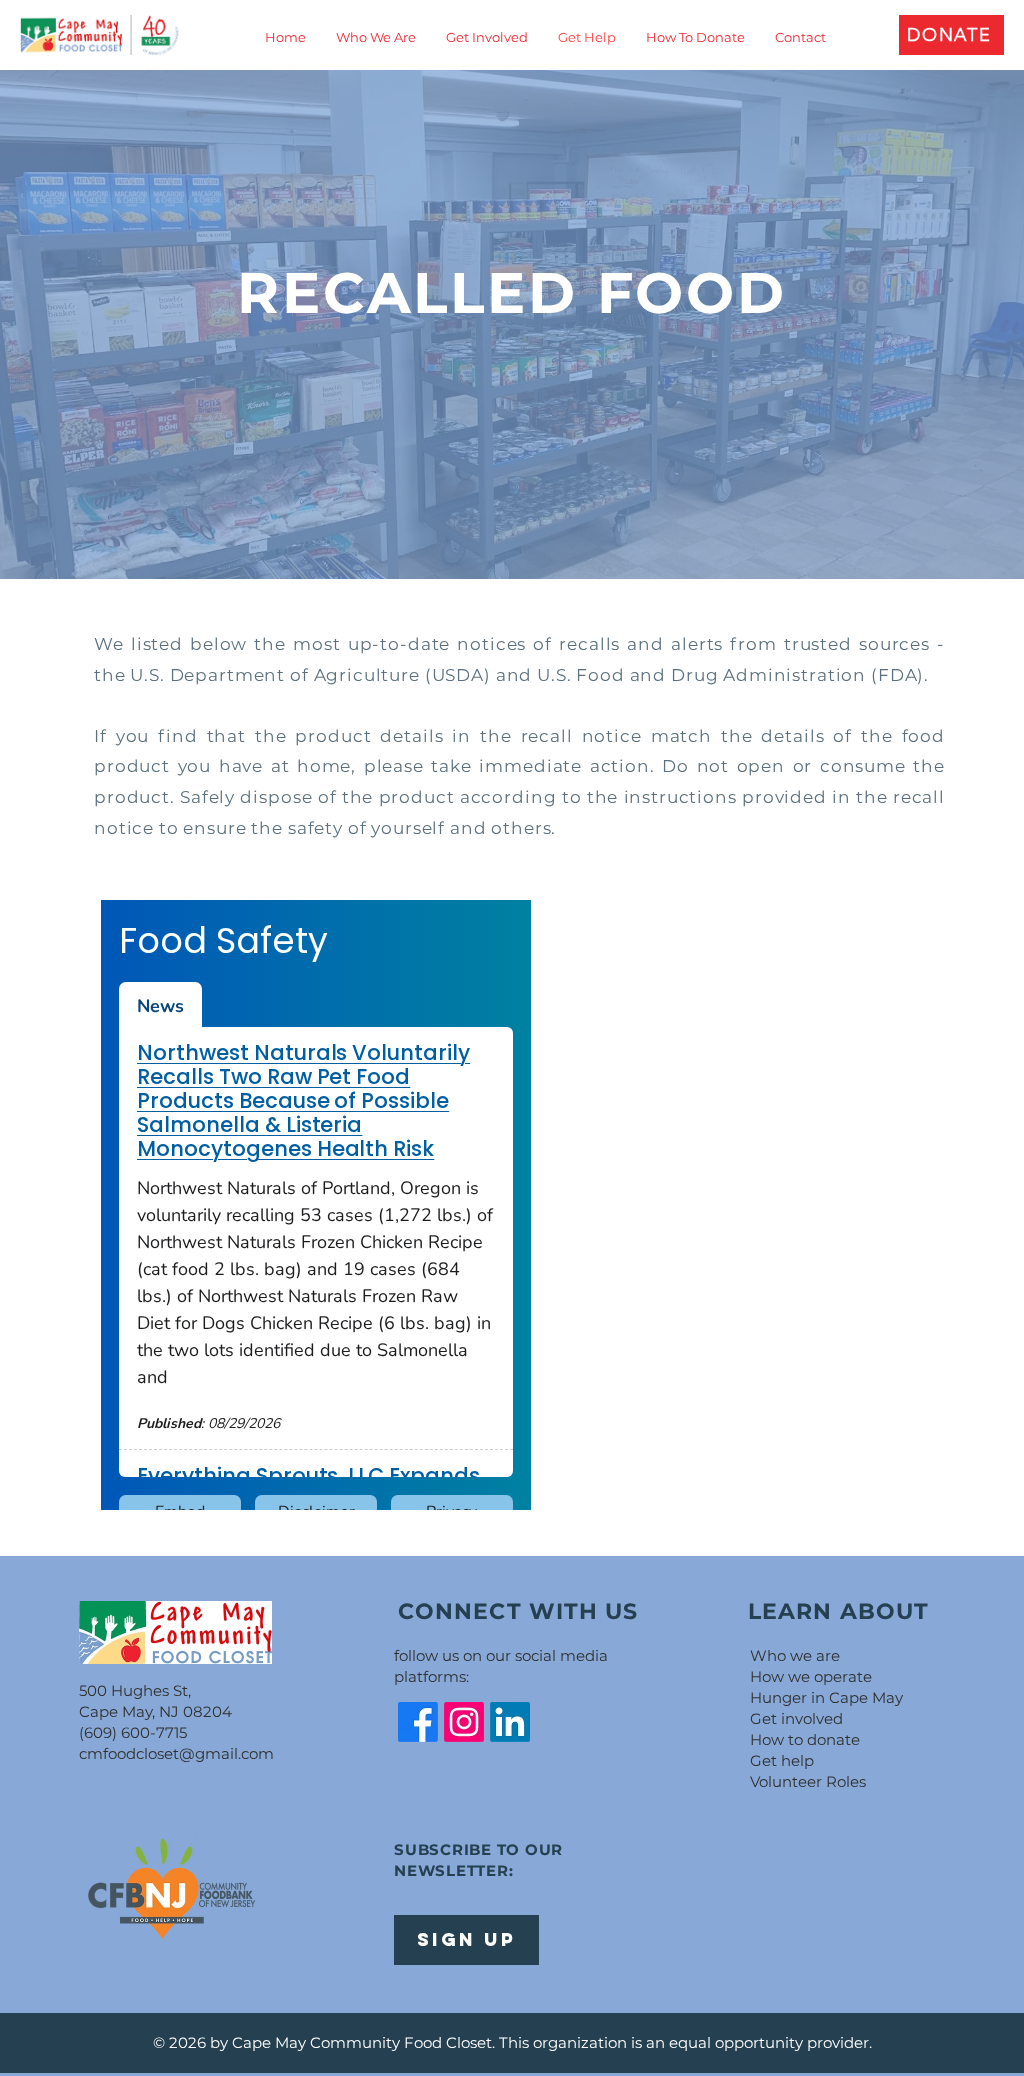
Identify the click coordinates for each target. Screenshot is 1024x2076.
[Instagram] (464, 1722)
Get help (782, 1760)
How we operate (811, 1676)
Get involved (796, 1718)
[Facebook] (418, 1722)
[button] (951, 35)
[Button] (99, 35)
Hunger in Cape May (826, 1697)
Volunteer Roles (808, 1781)
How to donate (805, 1739)
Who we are (795, 1655)
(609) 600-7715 (133, 1732)
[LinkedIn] (510, 1722)
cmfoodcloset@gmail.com (176, 1753)
